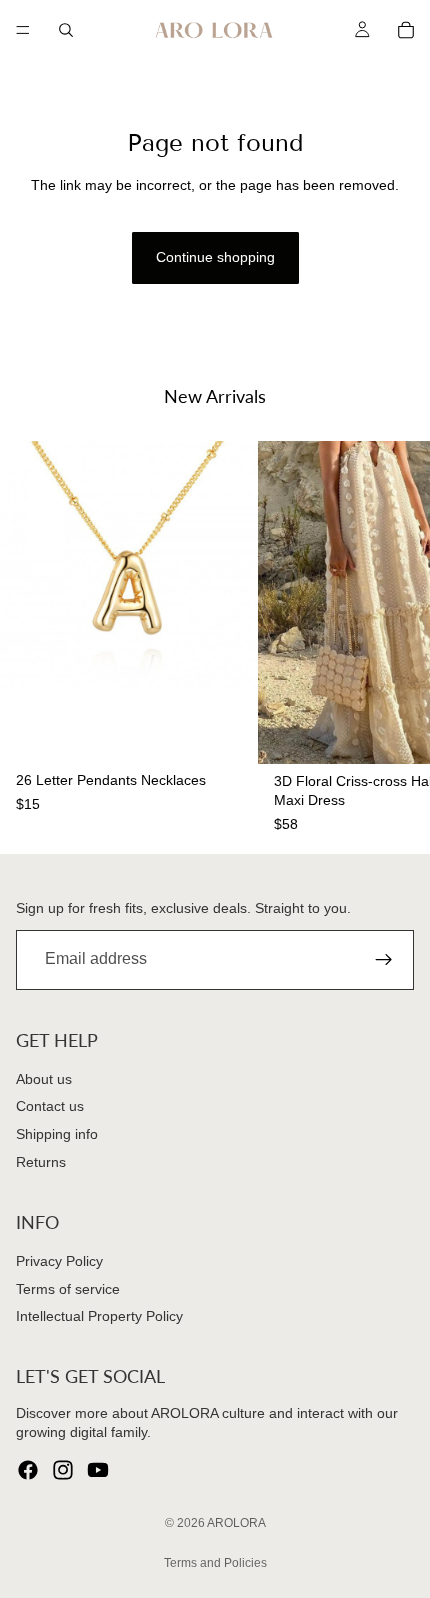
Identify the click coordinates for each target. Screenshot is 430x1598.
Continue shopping (215, 257)
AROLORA (236, 1523)
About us (44, 1079)
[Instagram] (63, 1470)
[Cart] (406, 30)
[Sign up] (384, 959)
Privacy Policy (59, 1261)
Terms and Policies (215, 1563)
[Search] (66, 30)
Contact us (50, 1106)
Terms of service (68, 1289)
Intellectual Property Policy (99, 1316)
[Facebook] (28, 1470)
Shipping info (57, 1134)
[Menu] (23, 30)
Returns (41, 1161)
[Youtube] (98, 1470)
